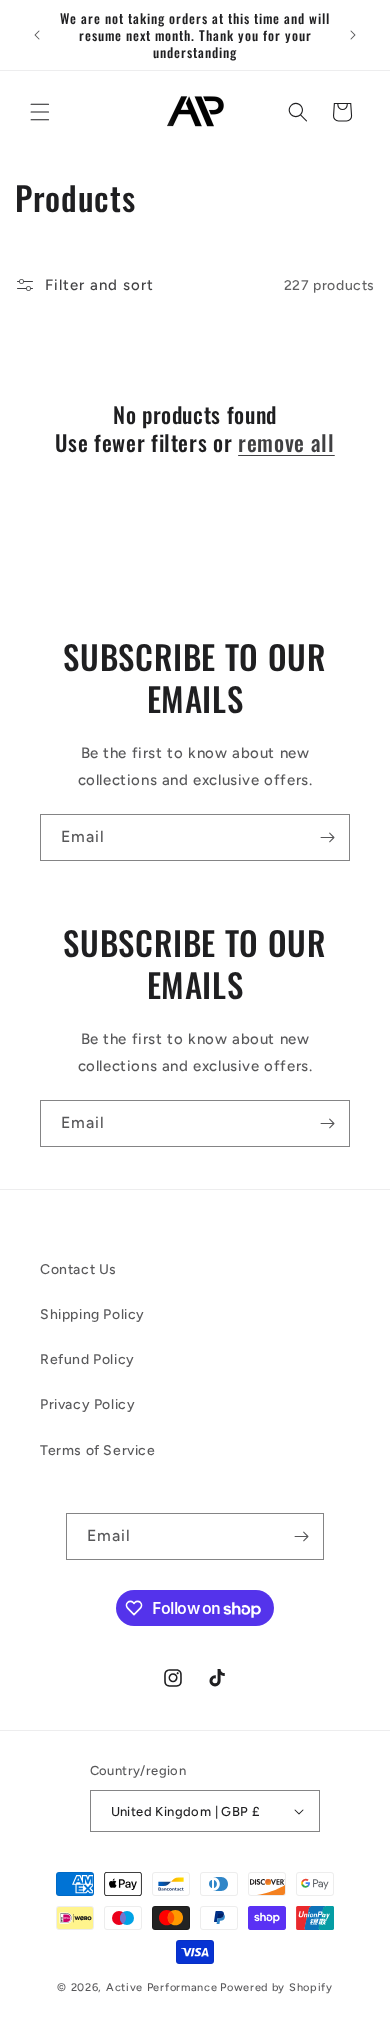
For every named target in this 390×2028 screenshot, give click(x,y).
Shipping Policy (92, 1314)
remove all (286, 442)
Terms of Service (98, 1450)
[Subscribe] (327, 837)
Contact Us (78, 1269)
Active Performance (162, 1987)
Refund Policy (87, 1359)
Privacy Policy (87, 1404)
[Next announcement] (353, 35)
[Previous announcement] (37, 35)
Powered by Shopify (276, 1987)
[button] (40, 112)
